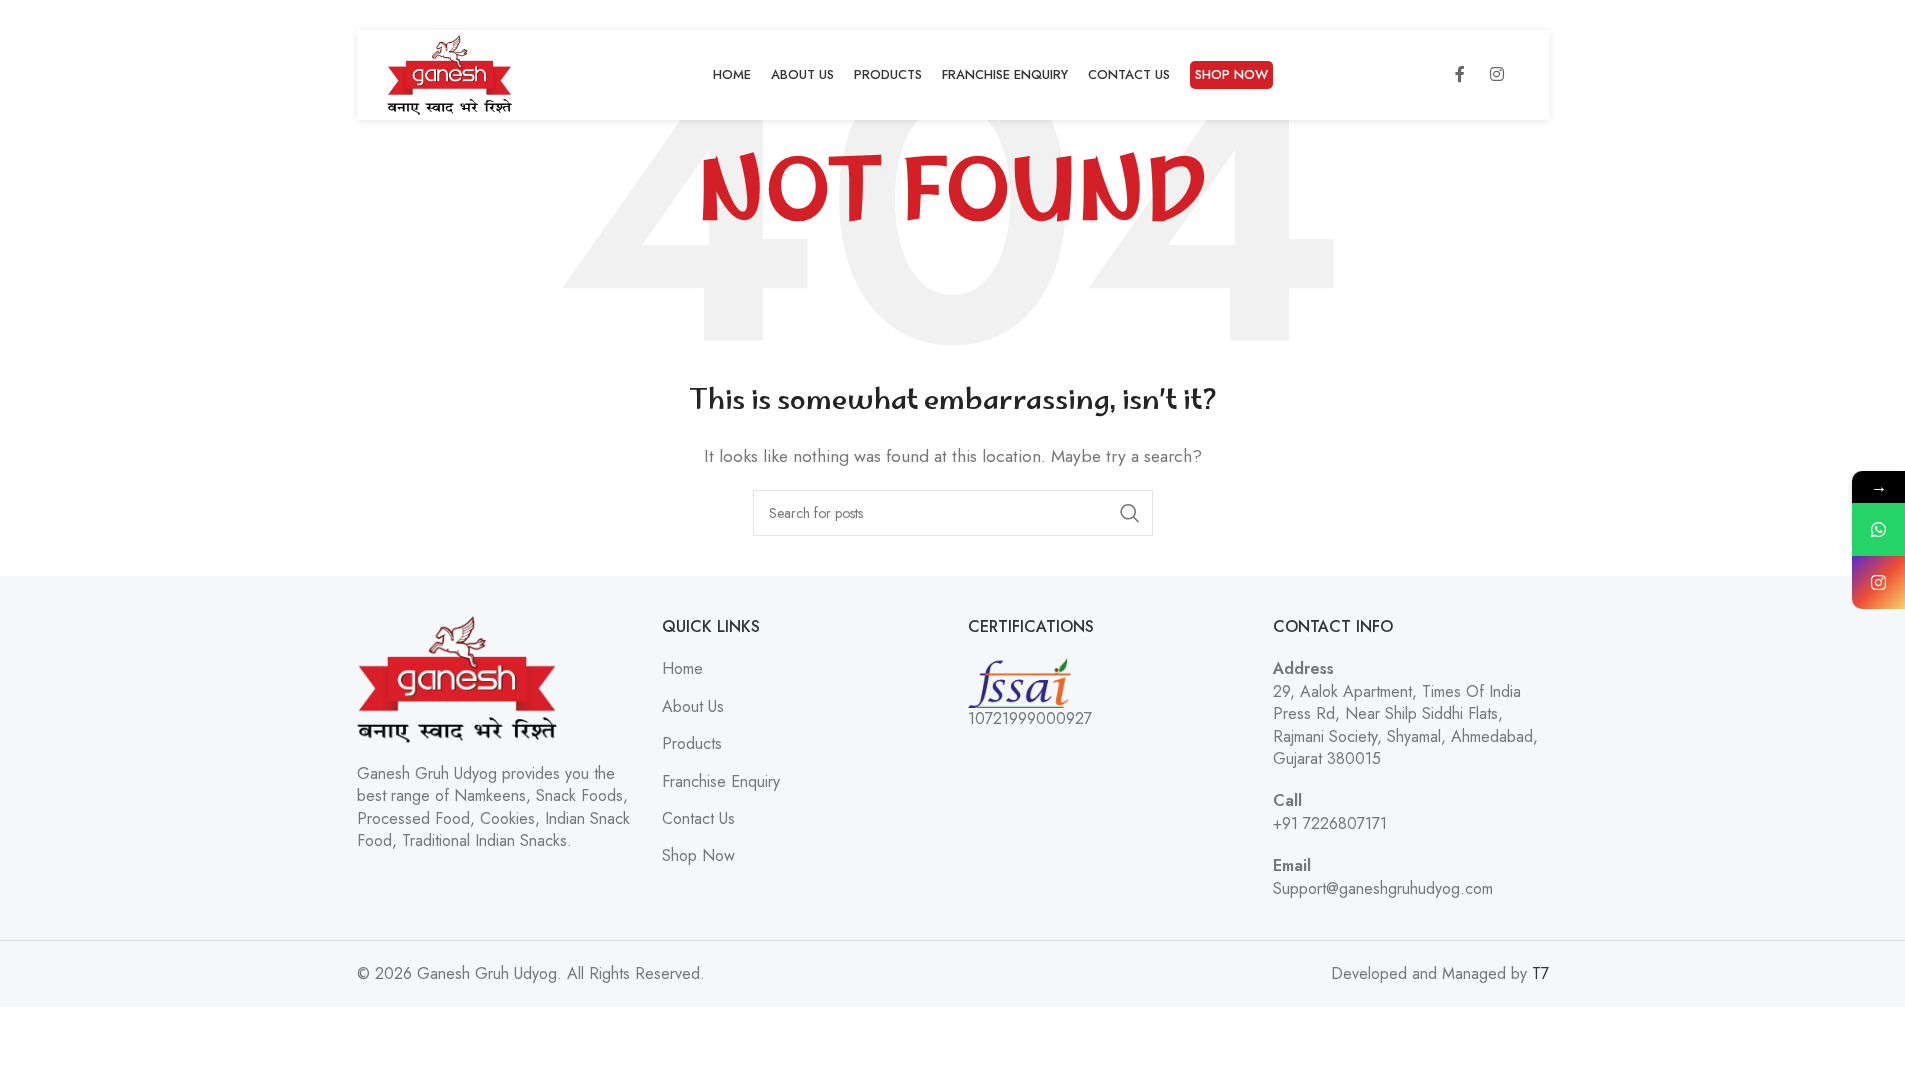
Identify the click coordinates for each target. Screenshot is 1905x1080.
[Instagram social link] (1497, 75)
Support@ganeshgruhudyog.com (1383, 888)
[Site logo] (450, 73)
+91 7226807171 (1330, 823)
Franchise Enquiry (721, 782)
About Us (693, 707)
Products (692, 744)
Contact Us (698, 819)
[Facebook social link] (1460, 75)
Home (682, 669)
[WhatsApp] (1878, 529)
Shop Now (698, 856)
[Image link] (457, 677)
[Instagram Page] (1878, 582)
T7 (1540, 973)
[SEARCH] (1130, 513)
